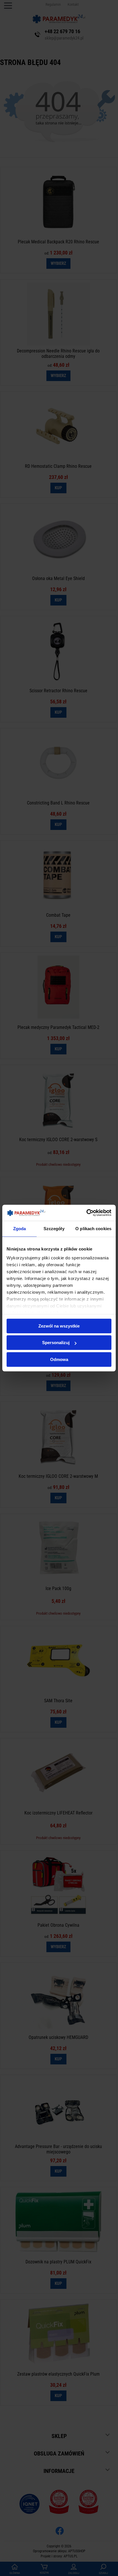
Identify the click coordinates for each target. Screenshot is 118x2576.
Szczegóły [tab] (54, 1229)
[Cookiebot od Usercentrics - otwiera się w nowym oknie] (86, 1213)
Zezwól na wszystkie (59, 1326)
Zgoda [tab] (20, 1229)
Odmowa (59, 1359)
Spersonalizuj (56, 1343)
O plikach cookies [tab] (93, 1229)
